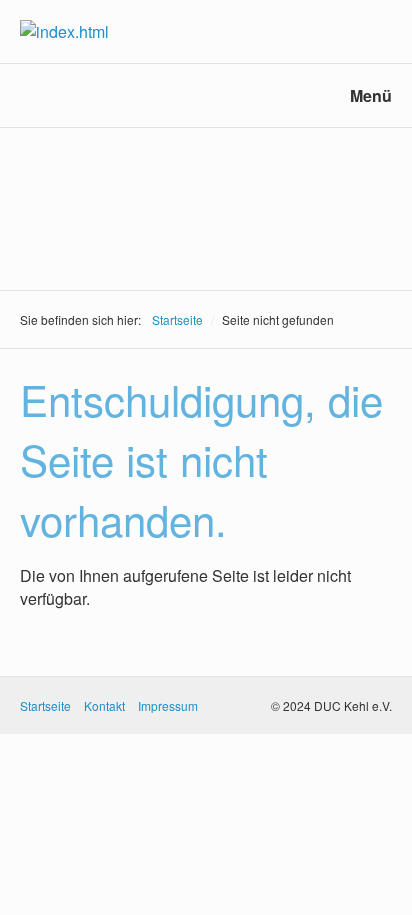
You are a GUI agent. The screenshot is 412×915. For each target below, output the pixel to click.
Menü (371, 95)
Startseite (177, 319)
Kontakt (104, 705)
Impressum (168, 705)
